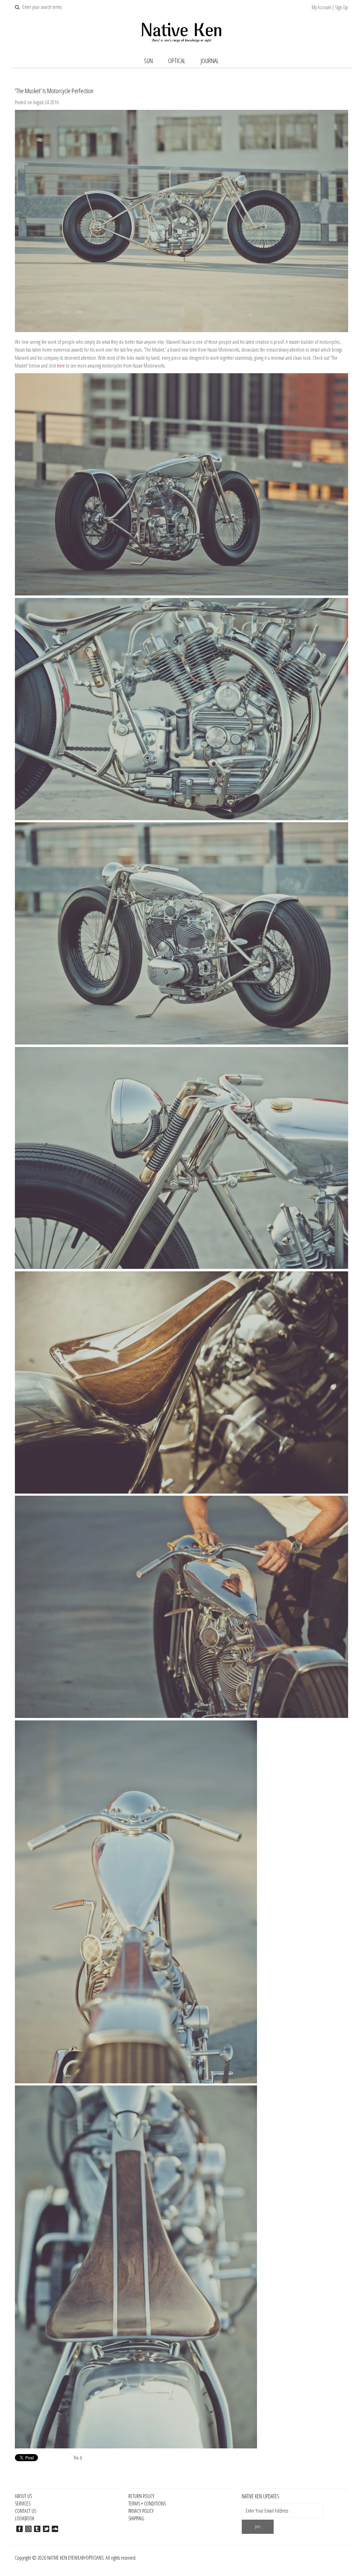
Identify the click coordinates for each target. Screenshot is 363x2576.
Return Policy (141, 2496)
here (61, 366)
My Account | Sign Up (330, 7)
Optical (177, 61)
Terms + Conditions (147, 2504)
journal (210, 61)
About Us (23, 2496)
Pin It (78, 2458)
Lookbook (25, 2518)
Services (23, 2504)
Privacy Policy (141, 2511)
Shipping (136, 2518)
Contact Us (26, 2511)
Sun (148, 61)
